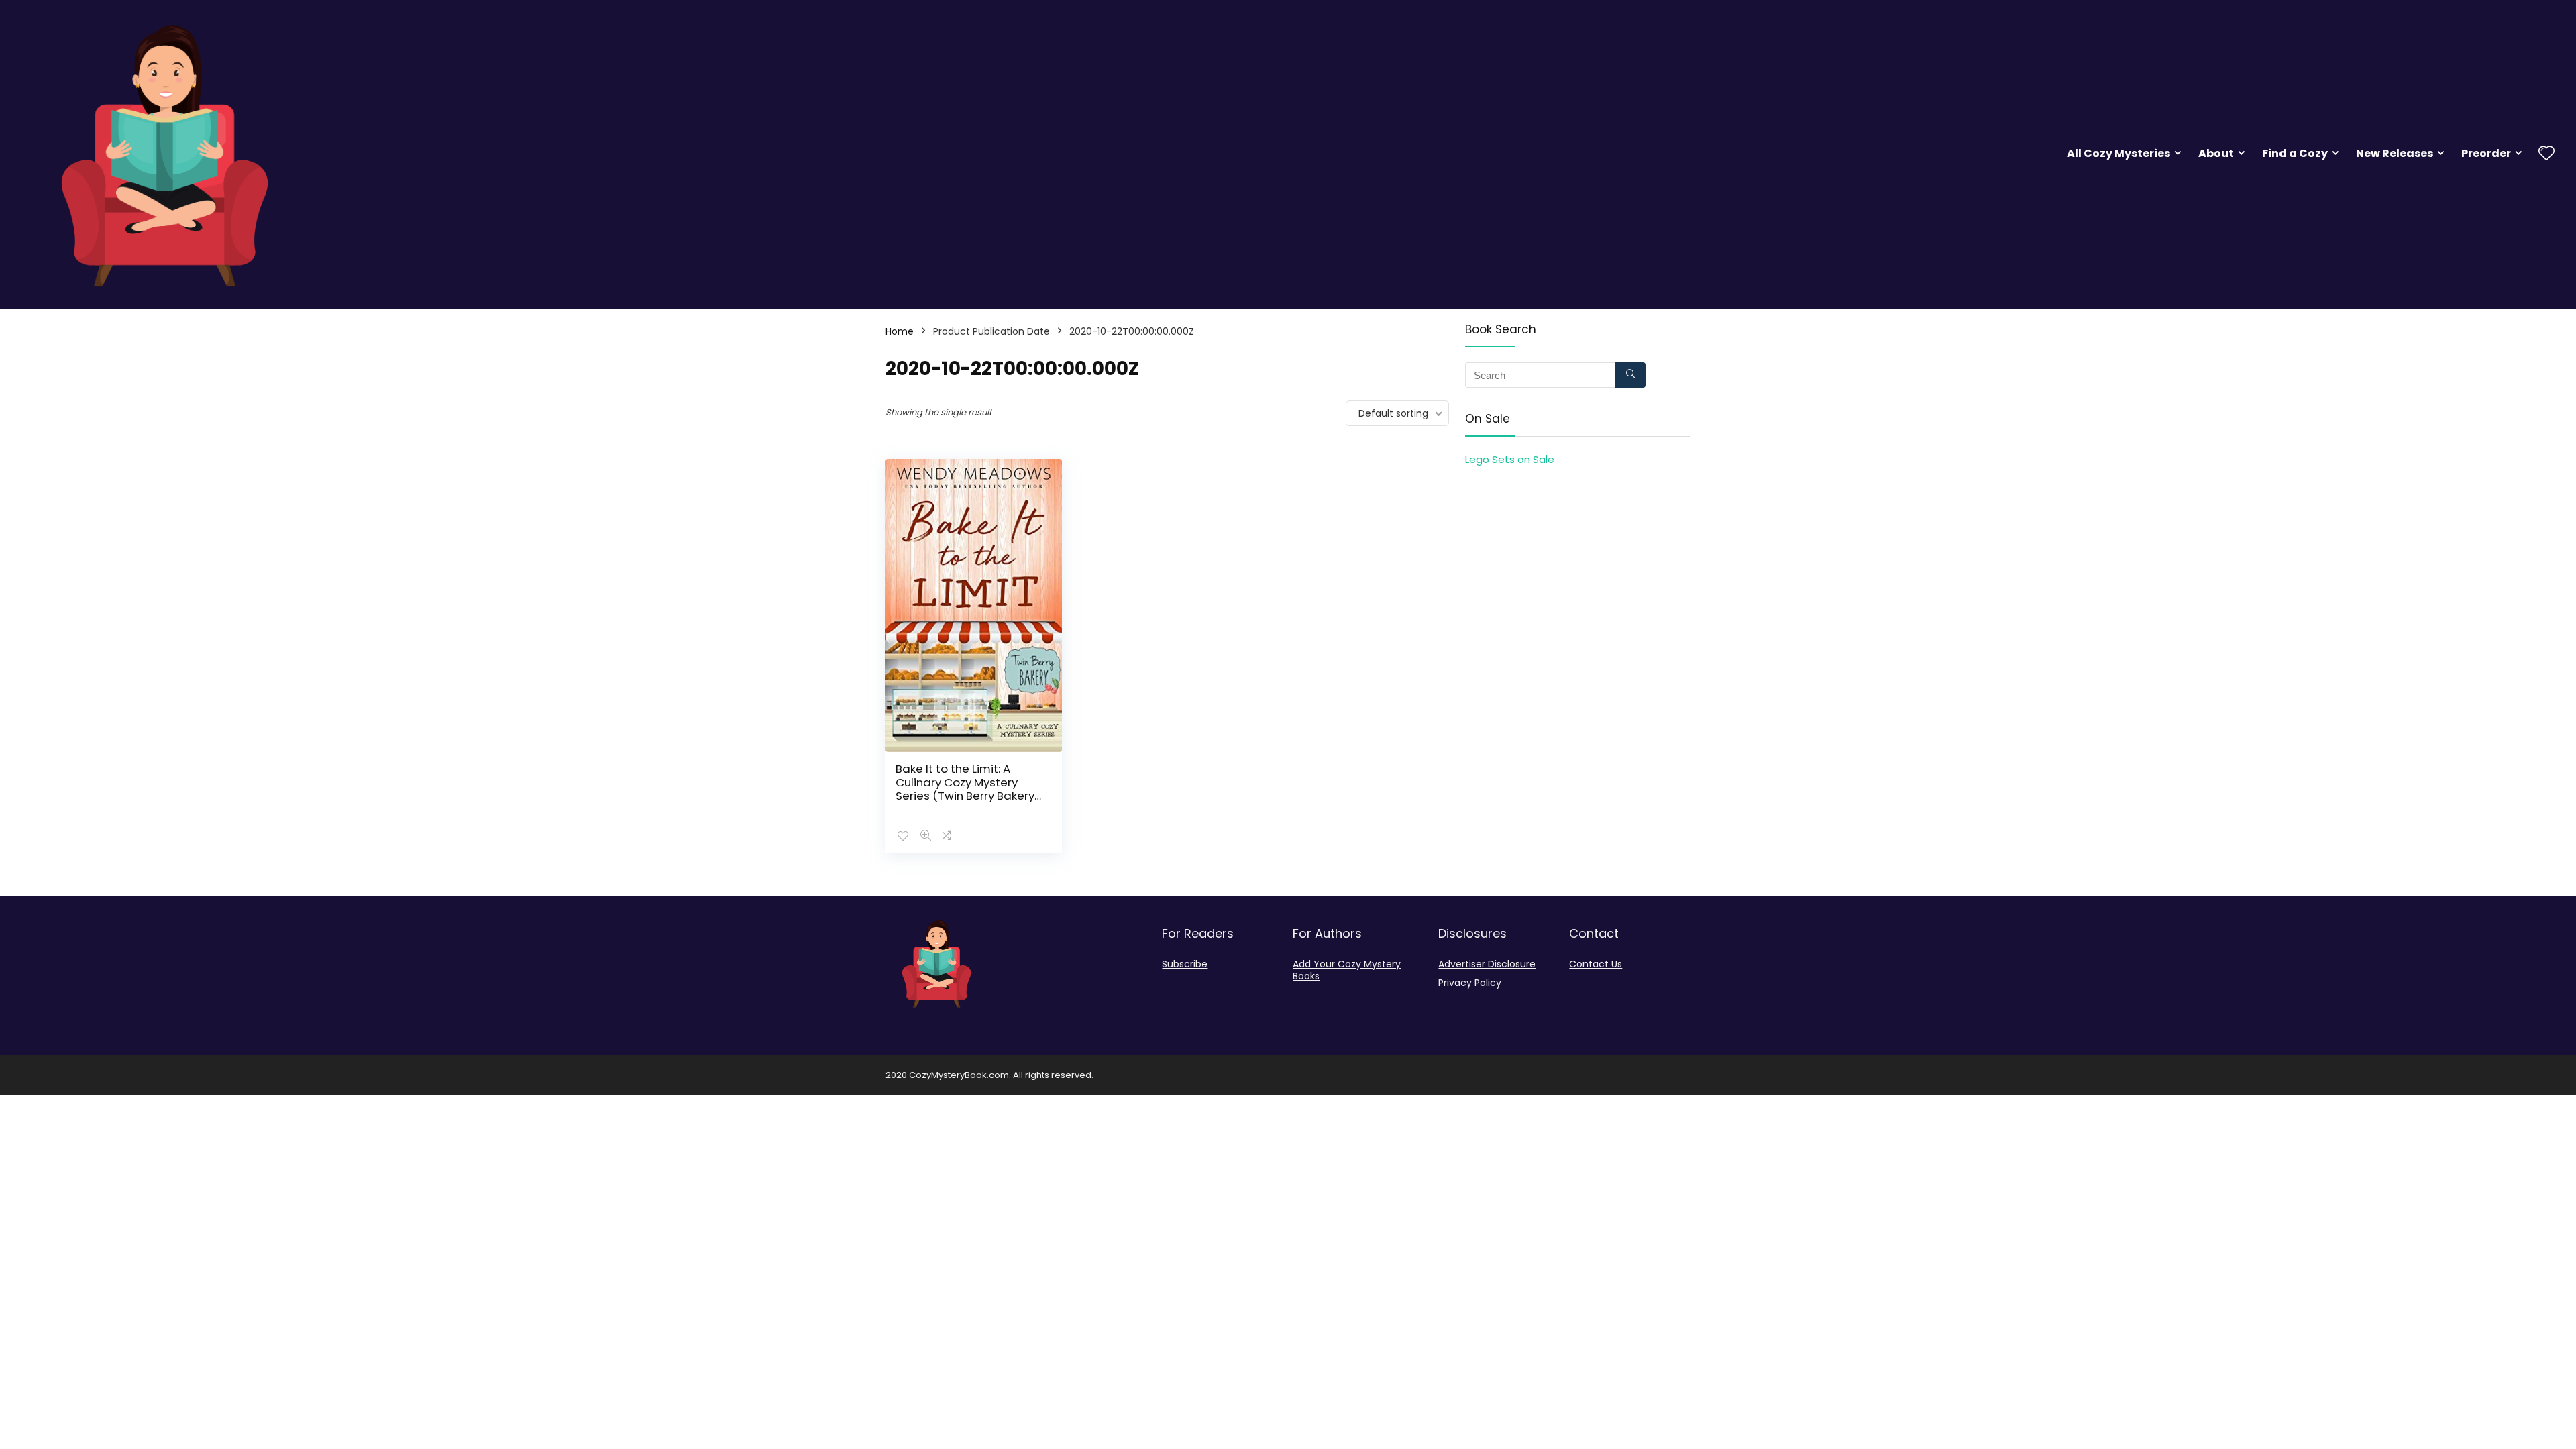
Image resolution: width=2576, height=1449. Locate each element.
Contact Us (1596, 964)
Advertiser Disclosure (1487, 964)
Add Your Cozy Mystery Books (1347, 970)
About (2216, 153)
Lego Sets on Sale (1510, 459)
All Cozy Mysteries (2118, 153)
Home (900, 331)
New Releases (2395, 153)
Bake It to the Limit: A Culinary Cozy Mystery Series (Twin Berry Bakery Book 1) (965, 789)
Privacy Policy (1470, 983)
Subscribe (1185, 964)
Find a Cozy (2295, 153)
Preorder (2486, 153)
